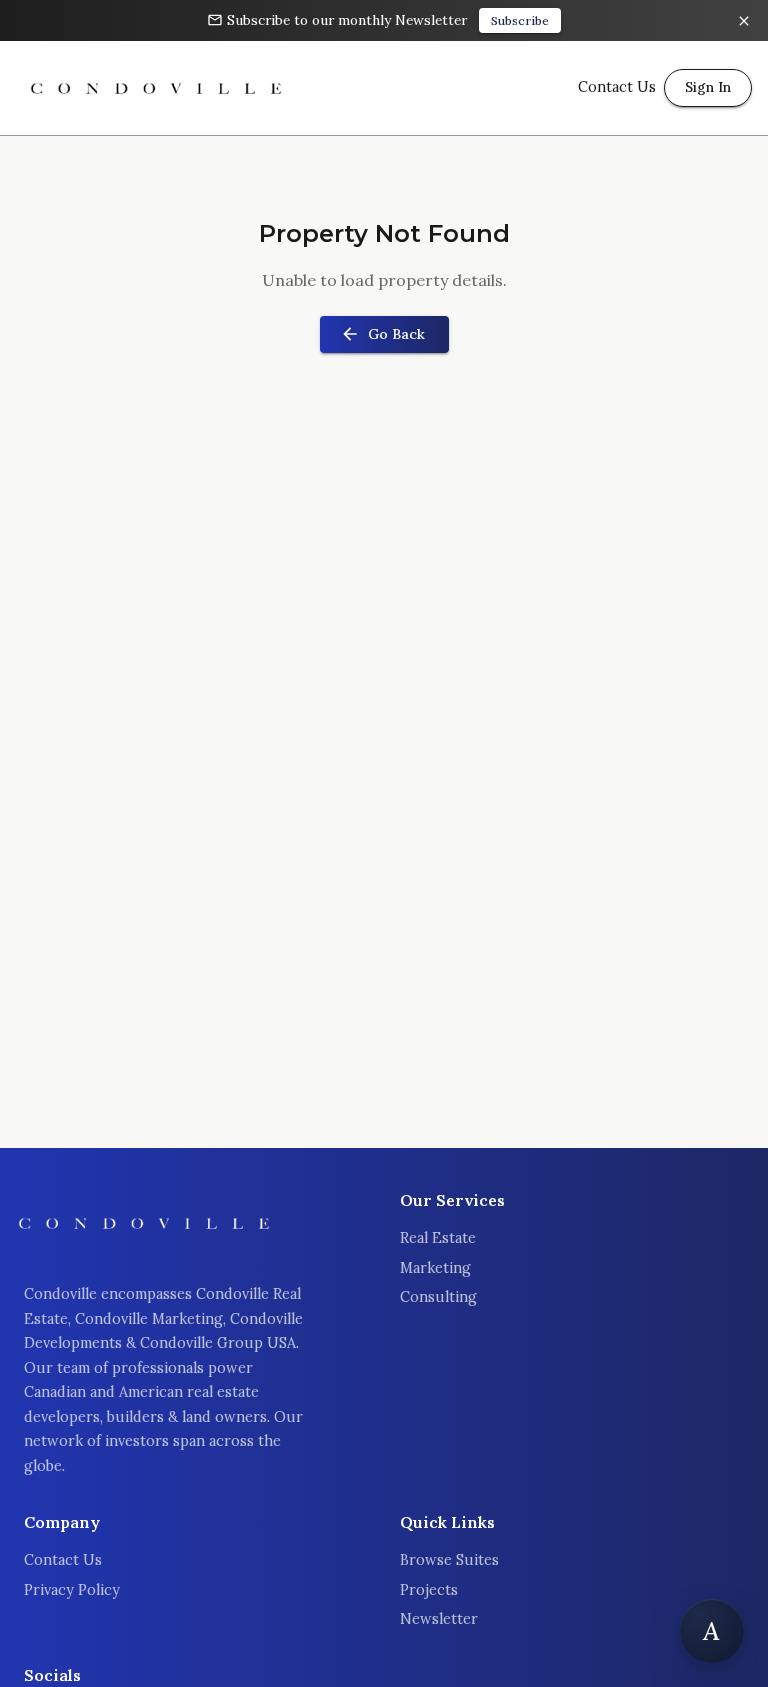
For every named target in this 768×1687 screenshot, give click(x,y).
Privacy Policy (72, 1590)
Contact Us (63, 1560)
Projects (429, 1590)
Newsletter (439, 1619)
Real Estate (438, 1238)
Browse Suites (449, 1560)
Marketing (435, 1268)
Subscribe (520, 20)
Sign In (708, 87)
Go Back (396, 334)
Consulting (438, 1297)
